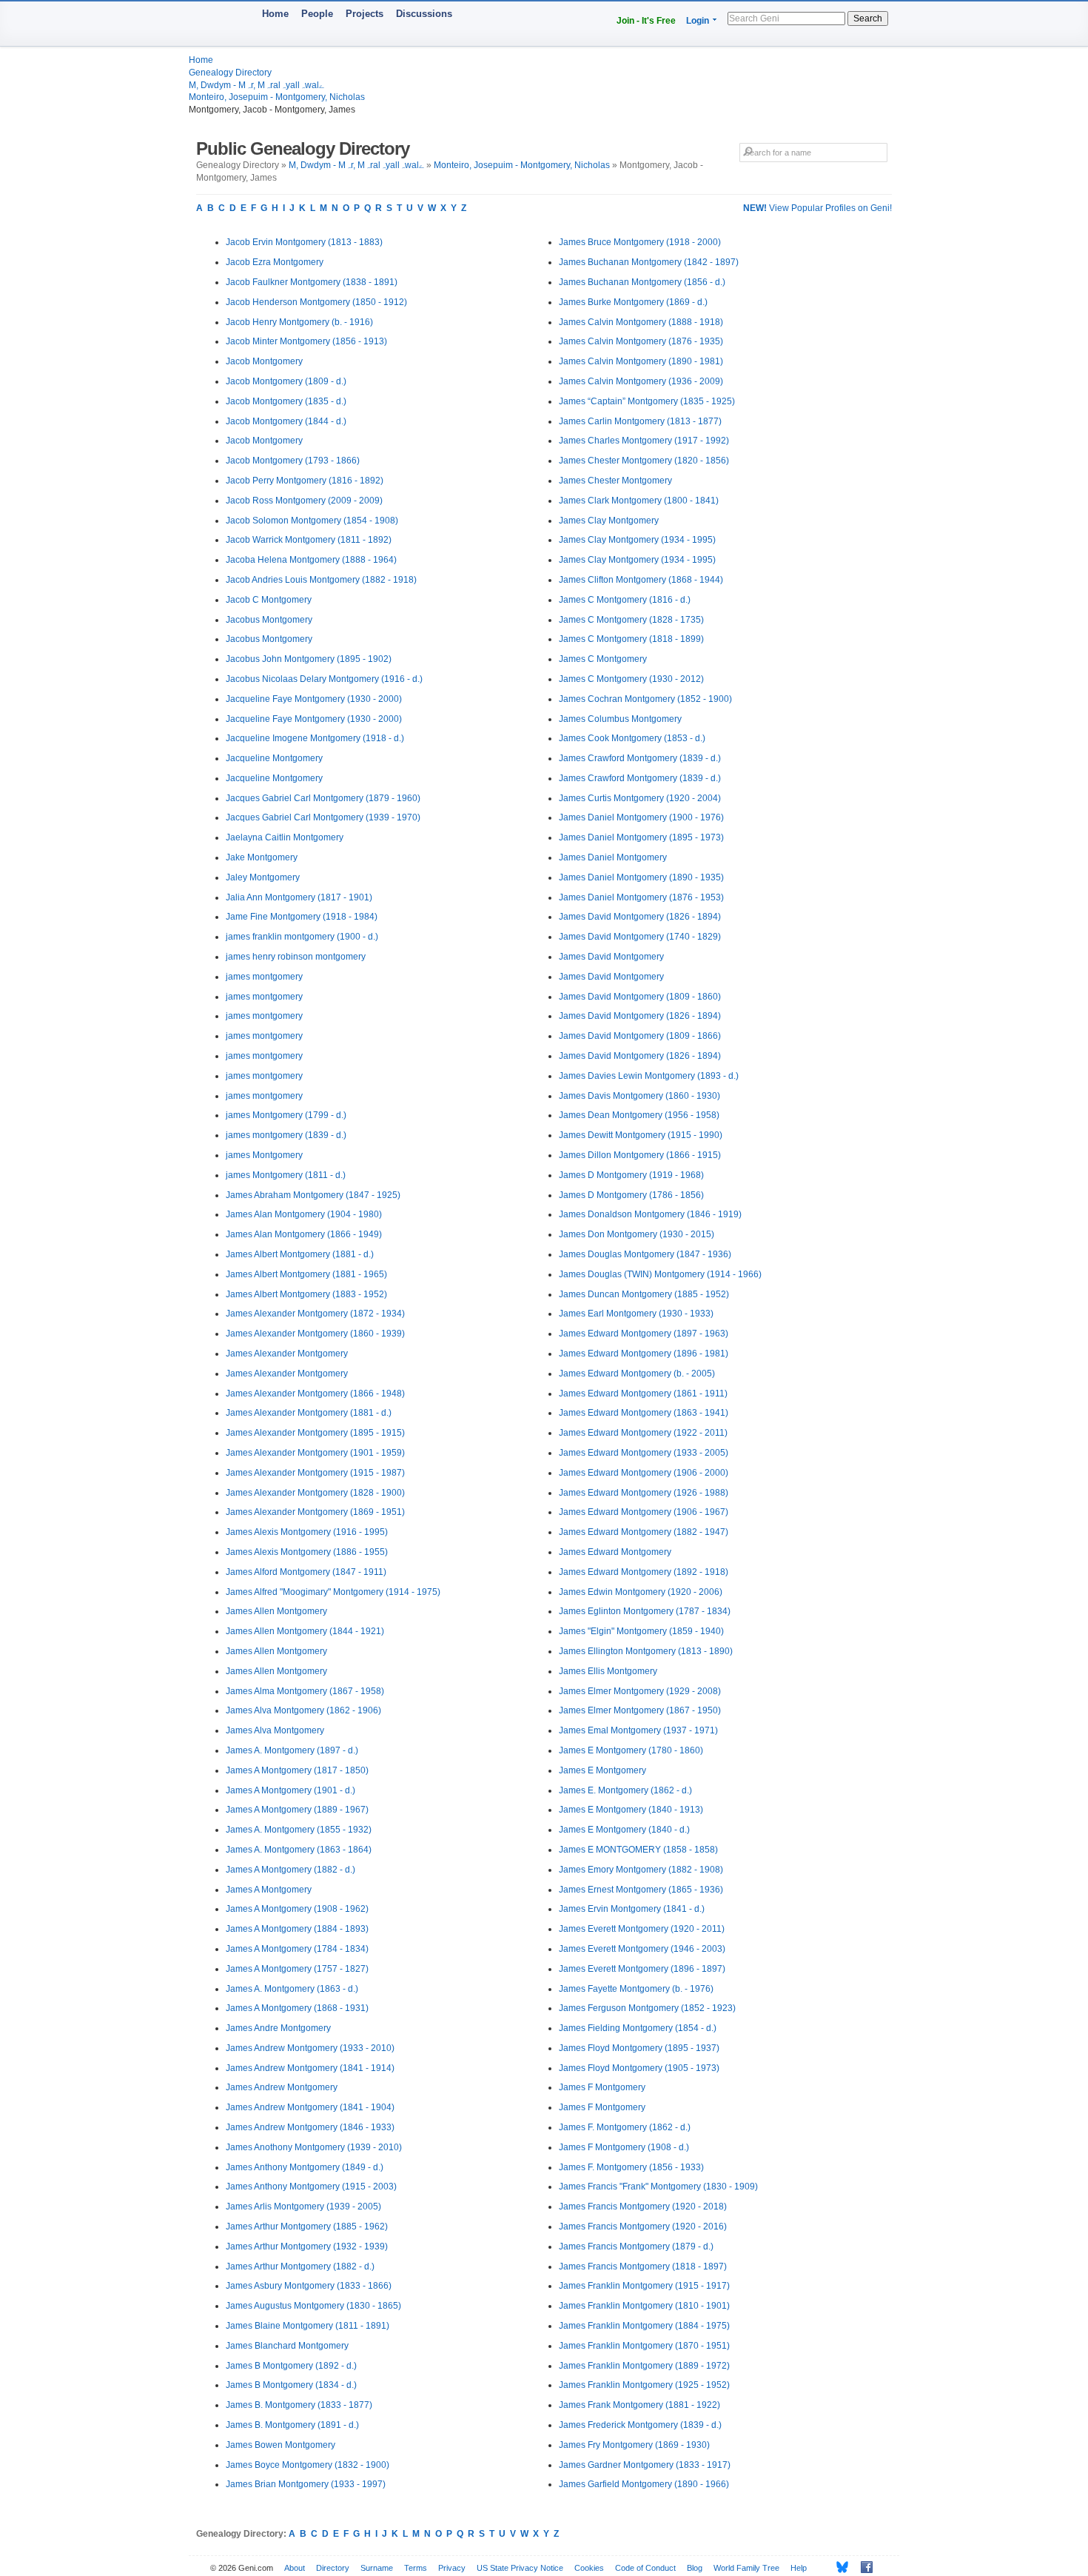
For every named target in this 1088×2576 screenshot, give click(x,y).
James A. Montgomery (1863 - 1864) (299, 1850)
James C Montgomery (603, 659)
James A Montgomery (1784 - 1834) (297, 1949)
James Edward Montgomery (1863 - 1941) (644, 1413)
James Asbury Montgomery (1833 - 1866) (309, 2286)
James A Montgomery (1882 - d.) (291, 1870)
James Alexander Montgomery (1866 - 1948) (315, 1394)
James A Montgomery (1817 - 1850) (297, 1770)
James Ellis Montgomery (608, 1671)
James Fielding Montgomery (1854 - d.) (638, 2028)
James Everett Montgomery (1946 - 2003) (642, 1949)
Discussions (424, 14)
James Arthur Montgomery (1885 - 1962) (307, 2227)
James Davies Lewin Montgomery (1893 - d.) (649, 1076)
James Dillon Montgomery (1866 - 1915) (640, 1155)
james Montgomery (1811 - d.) (286, 1175)
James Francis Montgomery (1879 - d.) (636, 2247)
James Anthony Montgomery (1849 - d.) (305, 2167)
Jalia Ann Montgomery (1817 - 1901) (299, 897)
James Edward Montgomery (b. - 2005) (637, 1374)
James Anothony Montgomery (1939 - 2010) (314, 2147)
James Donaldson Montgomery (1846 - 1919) (650, 1214)
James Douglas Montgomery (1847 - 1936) (645, 1254)
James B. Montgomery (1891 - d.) (292, 2425)
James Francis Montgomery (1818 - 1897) (643, 2266)
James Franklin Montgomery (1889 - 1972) (644, 2366)
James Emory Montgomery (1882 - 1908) (641, 1870)
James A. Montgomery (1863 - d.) (292, 1989)
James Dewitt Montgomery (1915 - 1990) (641, 1135)
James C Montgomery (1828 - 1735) (631, 620)
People (317, 14)
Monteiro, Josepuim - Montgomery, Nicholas (277, 97)
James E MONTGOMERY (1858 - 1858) (638, 1850)
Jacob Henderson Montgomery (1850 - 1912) (316, 302)
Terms (416, 2568)
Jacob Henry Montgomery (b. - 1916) (299, 322)
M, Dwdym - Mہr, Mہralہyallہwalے (256, 85)
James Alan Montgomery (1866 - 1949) (304, 1234)
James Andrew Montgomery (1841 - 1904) (310, 2107)
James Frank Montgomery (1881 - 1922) (639, 2405)
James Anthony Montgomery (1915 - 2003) (311, 2187)
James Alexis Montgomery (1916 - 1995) (307, 1532)
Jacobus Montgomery (269, 620)
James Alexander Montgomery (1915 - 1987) (315, 1473)
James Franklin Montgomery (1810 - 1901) (644, 2306)
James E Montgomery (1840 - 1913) (631, 1810)
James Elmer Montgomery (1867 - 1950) (640, 1710)
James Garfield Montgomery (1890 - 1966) (644, 2484)
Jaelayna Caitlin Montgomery (285, 837)
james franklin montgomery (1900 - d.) (302, 937)
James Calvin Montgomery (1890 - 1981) (641, 361)
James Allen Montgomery (276, 1611)
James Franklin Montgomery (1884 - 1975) (644, 2326)
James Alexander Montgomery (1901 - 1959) (315, 1453)
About (295, 2568)
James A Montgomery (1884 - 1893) (297, 1929)
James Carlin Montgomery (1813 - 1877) (640, 421)
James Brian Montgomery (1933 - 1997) (306, 2484)
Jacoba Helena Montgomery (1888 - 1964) (311, 560)
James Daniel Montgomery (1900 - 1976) (641, 817)
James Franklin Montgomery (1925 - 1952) (644, 2385)
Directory (333, 2568)
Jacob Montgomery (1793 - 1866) (293, 461)
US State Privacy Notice (520, 2568)
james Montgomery (264, 1155)
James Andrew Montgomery (282, 2087)
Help (799, 2568)
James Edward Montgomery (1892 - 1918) (644, 1572)
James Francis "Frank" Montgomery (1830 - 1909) (658, 2187)
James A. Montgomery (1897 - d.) (292, 1750)
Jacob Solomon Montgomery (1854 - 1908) (312, 521)
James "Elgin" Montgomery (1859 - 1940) (641, 1631)
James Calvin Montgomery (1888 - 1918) (641, 322)
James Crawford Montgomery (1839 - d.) (640, 758)
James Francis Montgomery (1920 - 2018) (643, 2207)
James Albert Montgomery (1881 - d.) (300, 1254)
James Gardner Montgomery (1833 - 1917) (645, 2465)
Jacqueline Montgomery (274, 758)
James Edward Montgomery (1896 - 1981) (644, 1354)
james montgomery (264, 977)
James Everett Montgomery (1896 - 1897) (642, 1969)
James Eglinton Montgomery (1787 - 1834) (645, 1611)
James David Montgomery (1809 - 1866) (640, 1036)
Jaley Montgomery (263, 877)
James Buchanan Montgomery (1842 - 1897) (649, 262)
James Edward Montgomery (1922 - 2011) (643, 1433)
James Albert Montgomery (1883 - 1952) (306, 1294)
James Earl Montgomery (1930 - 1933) (636, 1314)
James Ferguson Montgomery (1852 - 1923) (647, 2008)
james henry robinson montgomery (296, 957)
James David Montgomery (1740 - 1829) (640, 937)
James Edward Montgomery (615, 1552)
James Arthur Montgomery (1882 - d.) (300, 2266)
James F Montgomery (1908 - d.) (624, 2147)
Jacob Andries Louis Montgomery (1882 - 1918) (321, 580)
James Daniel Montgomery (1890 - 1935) (641, 877)
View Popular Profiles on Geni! (817, 208)
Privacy (452, 2568)
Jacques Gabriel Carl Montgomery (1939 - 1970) (323, 817)
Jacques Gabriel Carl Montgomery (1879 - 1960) (323, 798)
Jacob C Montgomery (269, 600)
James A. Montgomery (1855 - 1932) (299, 1830)
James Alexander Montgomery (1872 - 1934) (315, 1314)
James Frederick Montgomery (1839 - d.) (640, 2425)
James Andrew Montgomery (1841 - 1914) (310, 2068)
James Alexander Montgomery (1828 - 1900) (315, 1493)
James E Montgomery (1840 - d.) (624, 1830)
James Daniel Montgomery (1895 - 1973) (641, 837)
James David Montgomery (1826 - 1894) (640, 917)
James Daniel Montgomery (613, 857)
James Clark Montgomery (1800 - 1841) (639, 501)
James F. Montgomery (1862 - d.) (625, 2127)
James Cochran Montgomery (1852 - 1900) (645, 699)
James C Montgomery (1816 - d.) (625, 600)
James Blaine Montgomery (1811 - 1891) (308, 2326)
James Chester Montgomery (615, 481)
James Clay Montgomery (609, 521)
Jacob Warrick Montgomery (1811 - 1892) (309, 540)
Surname (377, 2568)
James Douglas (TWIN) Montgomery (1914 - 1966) (660, 1274)
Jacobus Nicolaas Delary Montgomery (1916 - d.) (324, 679)
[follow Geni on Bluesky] (838, 2567)
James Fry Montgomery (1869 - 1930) (634, 2445)
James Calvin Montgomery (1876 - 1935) (641, 341)
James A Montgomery (269, 1890)
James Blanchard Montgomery (287, 2346)
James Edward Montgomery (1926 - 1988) (644, 1493)
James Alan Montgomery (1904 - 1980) (304, 1214)
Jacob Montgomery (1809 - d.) (286, 381)
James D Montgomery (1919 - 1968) (631, 1175)
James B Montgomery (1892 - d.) (291, 2366)
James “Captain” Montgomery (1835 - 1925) (647, 401)
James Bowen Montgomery (281, 2445)
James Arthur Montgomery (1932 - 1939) (307, 2247)
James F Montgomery (602, 2087)
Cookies (589, 2568)
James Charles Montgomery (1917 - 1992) (644, 441)
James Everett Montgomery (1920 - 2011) (642, 1929)
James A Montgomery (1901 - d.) (291, 1790)
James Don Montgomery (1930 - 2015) (637, 1234)
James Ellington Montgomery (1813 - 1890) (646, 1651)
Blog (695, 2568)
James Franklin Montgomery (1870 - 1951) (644, 2346)
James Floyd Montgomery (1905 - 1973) (639, 2068)
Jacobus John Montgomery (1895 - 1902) (309, 659)
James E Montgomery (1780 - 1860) (631, 1750)
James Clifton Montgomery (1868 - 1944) (641, 580)
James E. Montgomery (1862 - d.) (625, 1790)
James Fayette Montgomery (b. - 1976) (636, 1989)
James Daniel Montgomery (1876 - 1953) (641, 897)
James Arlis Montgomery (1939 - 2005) (303, 2207)
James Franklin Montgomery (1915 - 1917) (644, 2286)
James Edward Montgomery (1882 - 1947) (644, 1532)
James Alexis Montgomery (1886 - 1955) (307, 1552)
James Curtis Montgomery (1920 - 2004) (640, 798)
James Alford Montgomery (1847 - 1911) (306, 1572)
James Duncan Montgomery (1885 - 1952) (644, 1294)
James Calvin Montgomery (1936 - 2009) (641, 381)
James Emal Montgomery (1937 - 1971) (638, 1730)
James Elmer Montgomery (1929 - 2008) (640, 1691)
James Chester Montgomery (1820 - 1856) (644, 461)
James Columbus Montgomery (620, 719)
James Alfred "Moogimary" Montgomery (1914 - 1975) (333, 1592)
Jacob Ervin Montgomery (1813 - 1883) (304, 242)
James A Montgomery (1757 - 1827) (297, 1969)
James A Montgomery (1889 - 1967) (297, 1810)
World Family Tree (746, 2568)
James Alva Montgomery (275, 1730)
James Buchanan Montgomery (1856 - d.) (642, 282)
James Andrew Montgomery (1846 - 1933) (310, 2127)
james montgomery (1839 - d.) (286, 1135)
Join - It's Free (646, 21)
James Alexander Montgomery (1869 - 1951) (315, 1512)
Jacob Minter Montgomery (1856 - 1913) (306, 341)
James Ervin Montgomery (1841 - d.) (632, 1909)
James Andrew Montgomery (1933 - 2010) (310, 2048)
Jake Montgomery (262, 857)
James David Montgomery (611, 957)
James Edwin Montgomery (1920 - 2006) (641, 1592)
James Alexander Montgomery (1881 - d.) (309, 1413)
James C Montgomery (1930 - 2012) (631, 679)
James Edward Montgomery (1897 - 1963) (644, 1334)
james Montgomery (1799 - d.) (286, 1115)
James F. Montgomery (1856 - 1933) (631, 2167)
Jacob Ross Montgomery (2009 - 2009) (304, 501)
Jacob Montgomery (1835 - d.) (286, 401)
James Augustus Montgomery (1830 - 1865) (313, 2306)
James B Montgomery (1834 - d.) (291, 2385)
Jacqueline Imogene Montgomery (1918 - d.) (315, 738)
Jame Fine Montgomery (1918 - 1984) (302, 917)
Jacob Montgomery (264, 361)
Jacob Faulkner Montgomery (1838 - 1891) (312, 282)
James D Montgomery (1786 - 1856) (631, 1195)
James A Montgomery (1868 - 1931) (297, 2008)
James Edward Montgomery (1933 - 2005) (644, 1453)
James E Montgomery (602, 1770)
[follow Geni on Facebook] (863, 2567)
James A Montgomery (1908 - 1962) (297, 1909)
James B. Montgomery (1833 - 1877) (299, 2405)
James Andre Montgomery (278, 2028)
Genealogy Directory (230, 73)
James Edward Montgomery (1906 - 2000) (644, 1473)
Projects (365, 14)
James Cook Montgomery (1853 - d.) (632, 738)
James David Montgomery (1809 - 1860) (640, 997)
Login (698, 21)
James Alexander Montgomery (287, 1354)
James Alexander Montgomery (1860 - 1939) (315, 1334)
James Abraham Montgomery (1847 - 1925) (313, 1195)
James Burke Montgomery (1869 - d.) (633, 302)
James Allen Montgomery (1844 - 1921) (305, 1631)
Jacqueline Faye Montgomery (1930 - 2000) (314, 699)
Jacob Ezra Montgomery (275, 262)
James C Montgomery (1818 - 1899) (631, 639)
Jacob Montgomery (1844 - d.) (286, 421)
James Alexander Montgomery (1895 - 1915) (315, 1433)
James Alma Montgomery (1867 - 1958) (305, 1691)
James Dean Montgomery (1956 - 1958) (639, 1115)
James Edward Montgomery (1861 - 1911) (643, 1394)
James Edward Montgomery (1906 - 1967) (644, 1512)
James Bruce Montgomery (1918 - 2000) (640, 242)
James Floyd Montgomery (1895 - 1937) (639, 2048)
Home (275, 14)
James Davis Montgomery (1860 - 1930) (639, 1096)
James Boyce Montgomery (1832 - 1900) (308, 2465)
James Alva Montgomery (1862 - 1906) (303, 1710)
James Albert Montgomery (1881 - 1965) (306, 1274)
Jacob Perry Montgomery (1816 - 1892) (305, 481)
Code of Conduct (645, 2568)
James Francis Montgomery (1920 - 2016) (643, 2227)
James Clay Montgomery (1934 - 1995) (637, 540)
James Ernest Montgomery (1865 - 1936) (641, 1890)
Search (868, 19)
